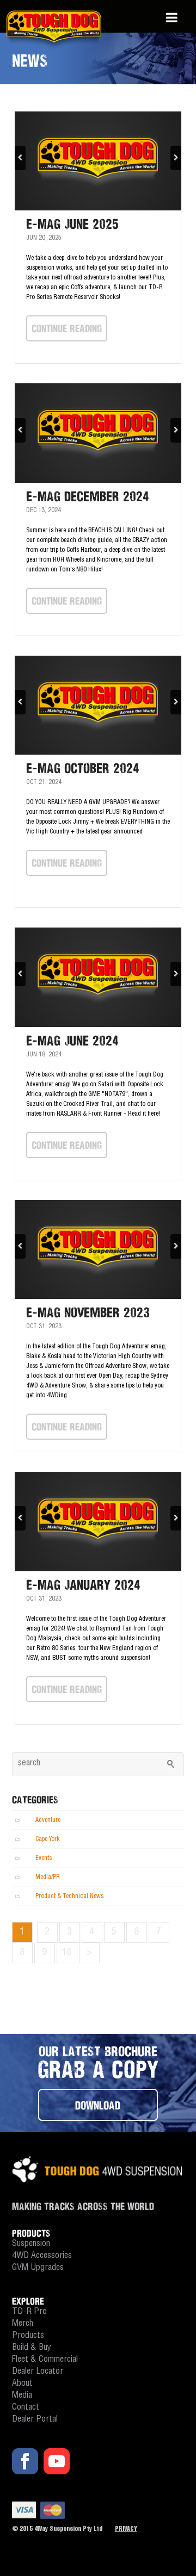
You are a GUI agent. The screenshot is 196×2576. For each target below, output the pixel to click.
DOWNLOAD (98, 2105)
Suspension (31, 2244)
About (22, 2384)
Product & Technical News (69, 1896)
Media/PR (48, 1877)
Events (44, 1858)
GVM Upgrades (38, 2268)
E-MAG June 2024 (72, 1041)
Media (22, 2396)
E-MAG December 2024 (88, 496)
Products (28, 2336)
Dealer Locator (38, 2372)
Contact (26, 2408)
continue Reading (67, 328)
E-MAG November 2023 (88, 1312)
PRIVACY (126, 2529)
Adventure (48, 1820)
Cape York (48, 1839)
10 (67, 1953)
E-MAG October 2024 (83, 768)
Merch (23, 2324)
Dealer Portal (35, 2420)
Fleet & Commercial (45, 2360)
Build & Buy (32, 2348)
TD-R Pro (29, 2312)
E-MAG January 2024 (83, 1585)
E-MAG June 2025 (72, 224)
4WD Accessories (42, 2256)
